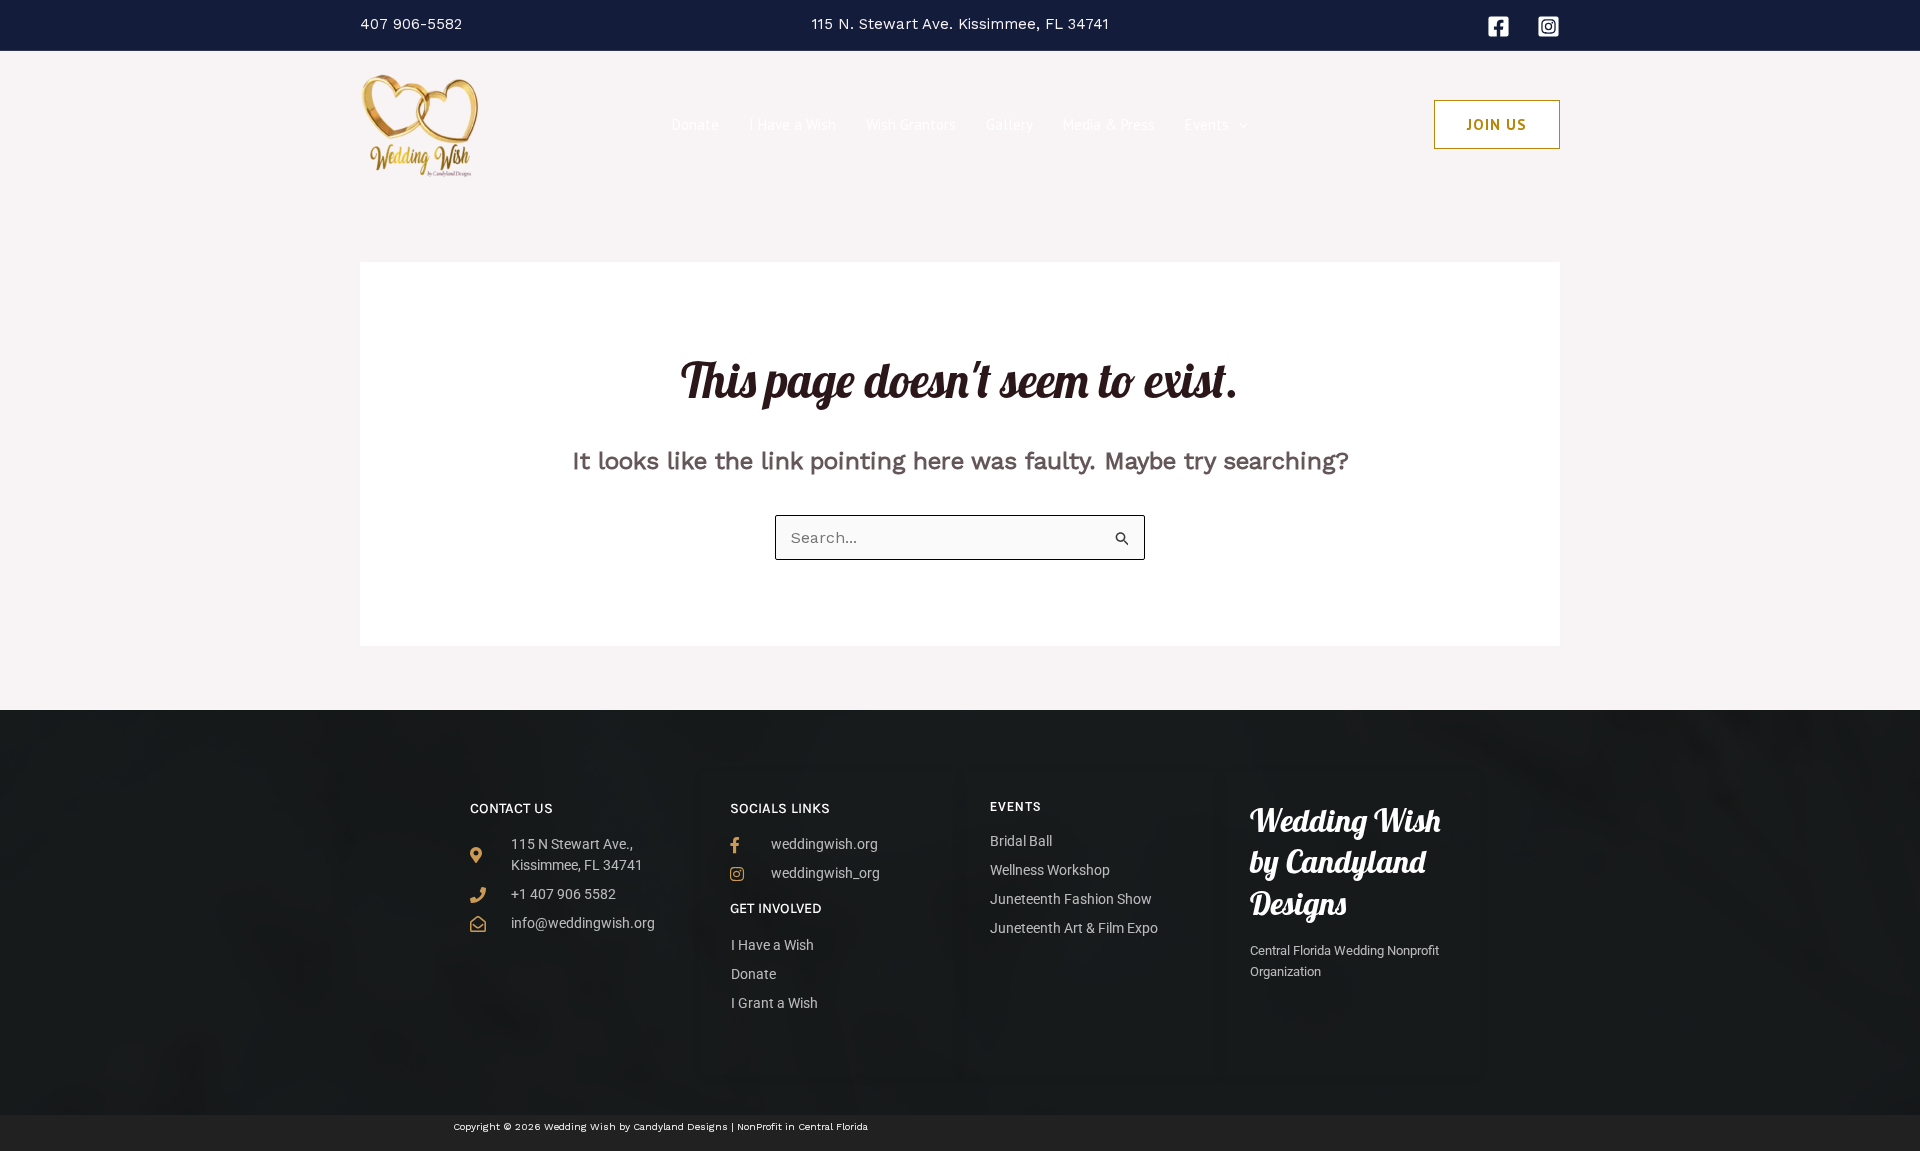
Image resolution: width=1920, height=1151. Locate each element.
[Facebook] (1498, 26)
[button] (1238, 125)
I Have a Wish (792, 124)
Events (1207, 124)
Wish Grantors (911, 124)
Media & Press (1109, 124)
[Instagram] (1548, 26)
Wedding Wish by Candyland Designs (1345, 861)
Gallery (1009, 124)
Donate (695, 124)
